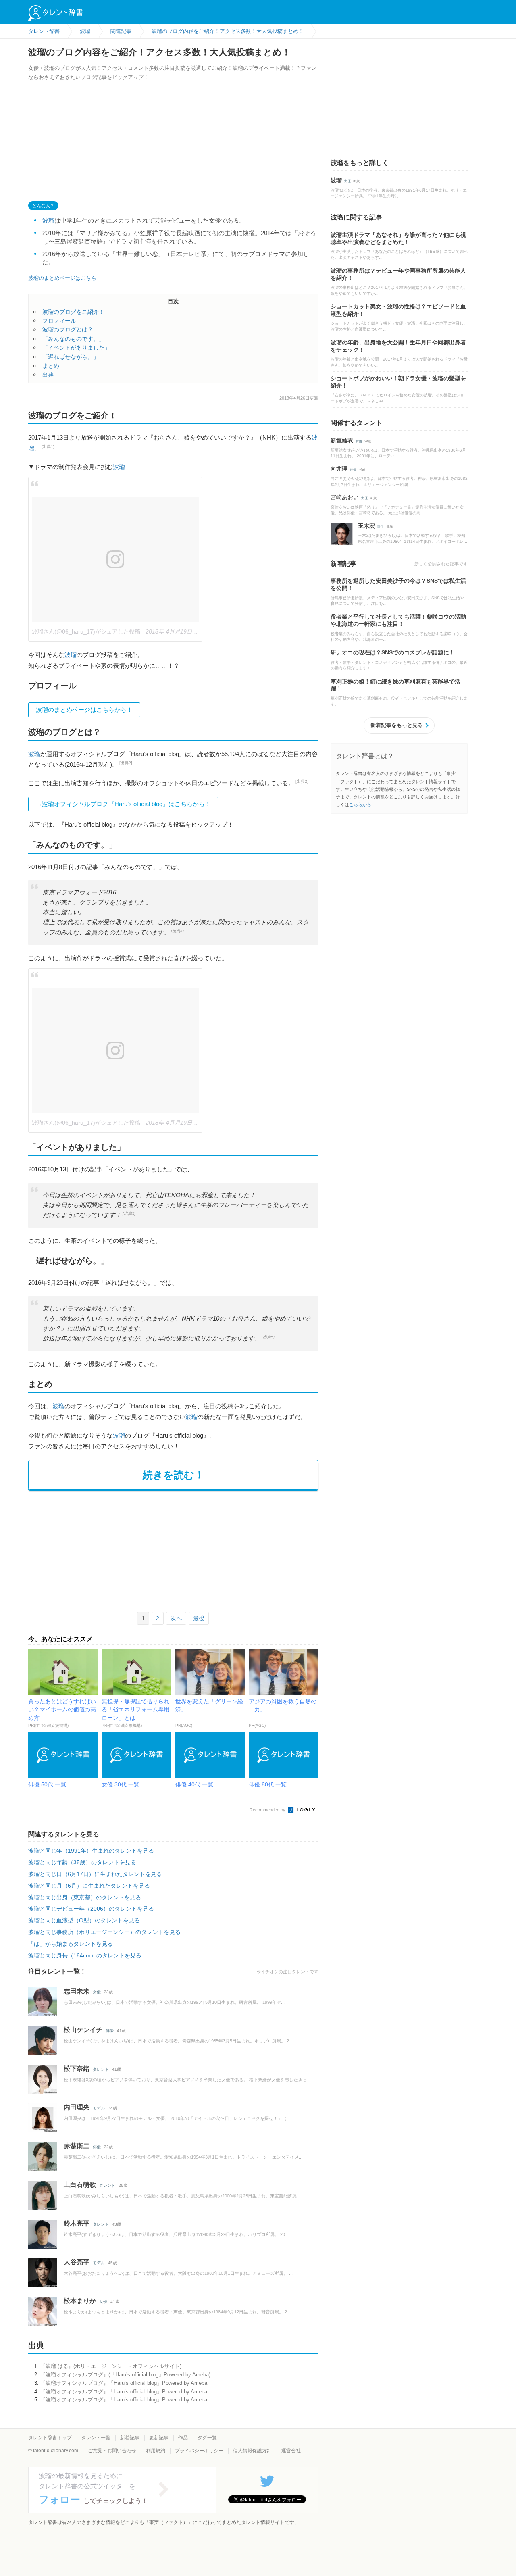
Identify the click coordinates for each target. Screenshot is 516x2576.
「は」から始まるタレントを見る (71, 1944)
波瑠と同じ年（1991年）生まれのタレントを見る (91, 1851)
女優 (97, 1992)
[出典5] (268, 1337)
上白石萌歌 (80, 2185)
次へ (176, 1618)
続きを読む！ (174, 1475)
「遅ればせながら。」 (71, 357)
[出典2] (126, 763)
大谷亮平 (77, 2262)
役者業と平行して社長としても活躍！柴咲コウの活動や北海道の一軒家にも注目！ (398, 620)
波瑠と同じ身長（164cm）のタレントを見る (85, 1955)
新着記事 (130, 2438)
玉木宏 (366, 526)
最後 (199, 1618)
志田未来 (77, 1991)
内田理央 (77, 2107)
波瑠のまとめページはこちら (62, 278)
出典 (48, 375)
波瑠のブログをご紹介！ (73, 312)
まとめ (51, 366)
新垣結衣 (342, 440)
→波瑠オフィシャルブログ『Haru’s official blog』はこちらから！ (123, 804)
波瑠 (48, 220)
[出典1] (48, 447)
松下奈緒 (77, 2069)
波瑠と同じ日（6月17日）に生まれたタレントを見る (95, 1874)
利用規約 (156, 2451)
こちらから (360, 804)
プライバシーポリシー (199, 2451)
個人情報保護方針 (252, 2451)
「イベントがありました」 (76, 348)
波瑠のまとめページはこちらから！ (84, 710)
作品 (183, 2438)
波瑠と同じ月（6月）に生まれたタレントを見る (89, 1886)
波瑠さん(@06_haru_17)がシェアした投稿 (86, 631)
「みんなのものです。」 (73, 339)
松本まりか (80, 2301)
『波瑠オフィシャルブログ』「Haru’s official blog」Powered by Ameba (124, 2383)
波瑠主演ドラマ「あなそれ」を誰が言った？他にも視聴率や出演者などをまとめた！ (398, 238)
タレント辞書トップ (50, 2438)
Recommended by (268, 1810)
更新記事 (159, 2438)
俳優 (110, 2031)
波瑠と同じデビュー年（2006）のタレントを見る (91, 1909)
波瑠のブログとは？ (68, 329)
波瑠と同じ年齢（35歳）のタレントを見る (82, 1862)
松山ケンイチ (83, 2030)
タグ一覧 (207, 2438)
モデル (99, 2108)
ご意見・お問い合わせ (112, 2451)
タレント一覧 (96, 2438)
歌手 (381, 527)
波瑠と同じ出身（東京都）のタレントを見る (85, 1897)
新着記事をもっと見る (397, 725)
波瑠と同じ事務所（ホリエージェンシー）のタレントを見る (104, 1932)
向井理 (339, 469)
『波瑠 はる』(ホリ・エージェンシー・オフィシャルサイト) (111, 2366)
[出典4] (177, 931)
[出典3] (129, 1214)
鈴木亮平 (77, 2223)
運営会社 (291, 2451)
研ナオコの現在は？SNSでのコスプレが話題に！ (393, 652)
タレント (101, 2069)
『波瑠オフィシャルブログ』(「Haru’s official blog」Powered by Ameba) (125, 2375)
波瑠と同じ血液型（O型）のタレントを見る (84, 1920)
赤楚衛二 (77, 2146)
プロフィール (59, 321)
